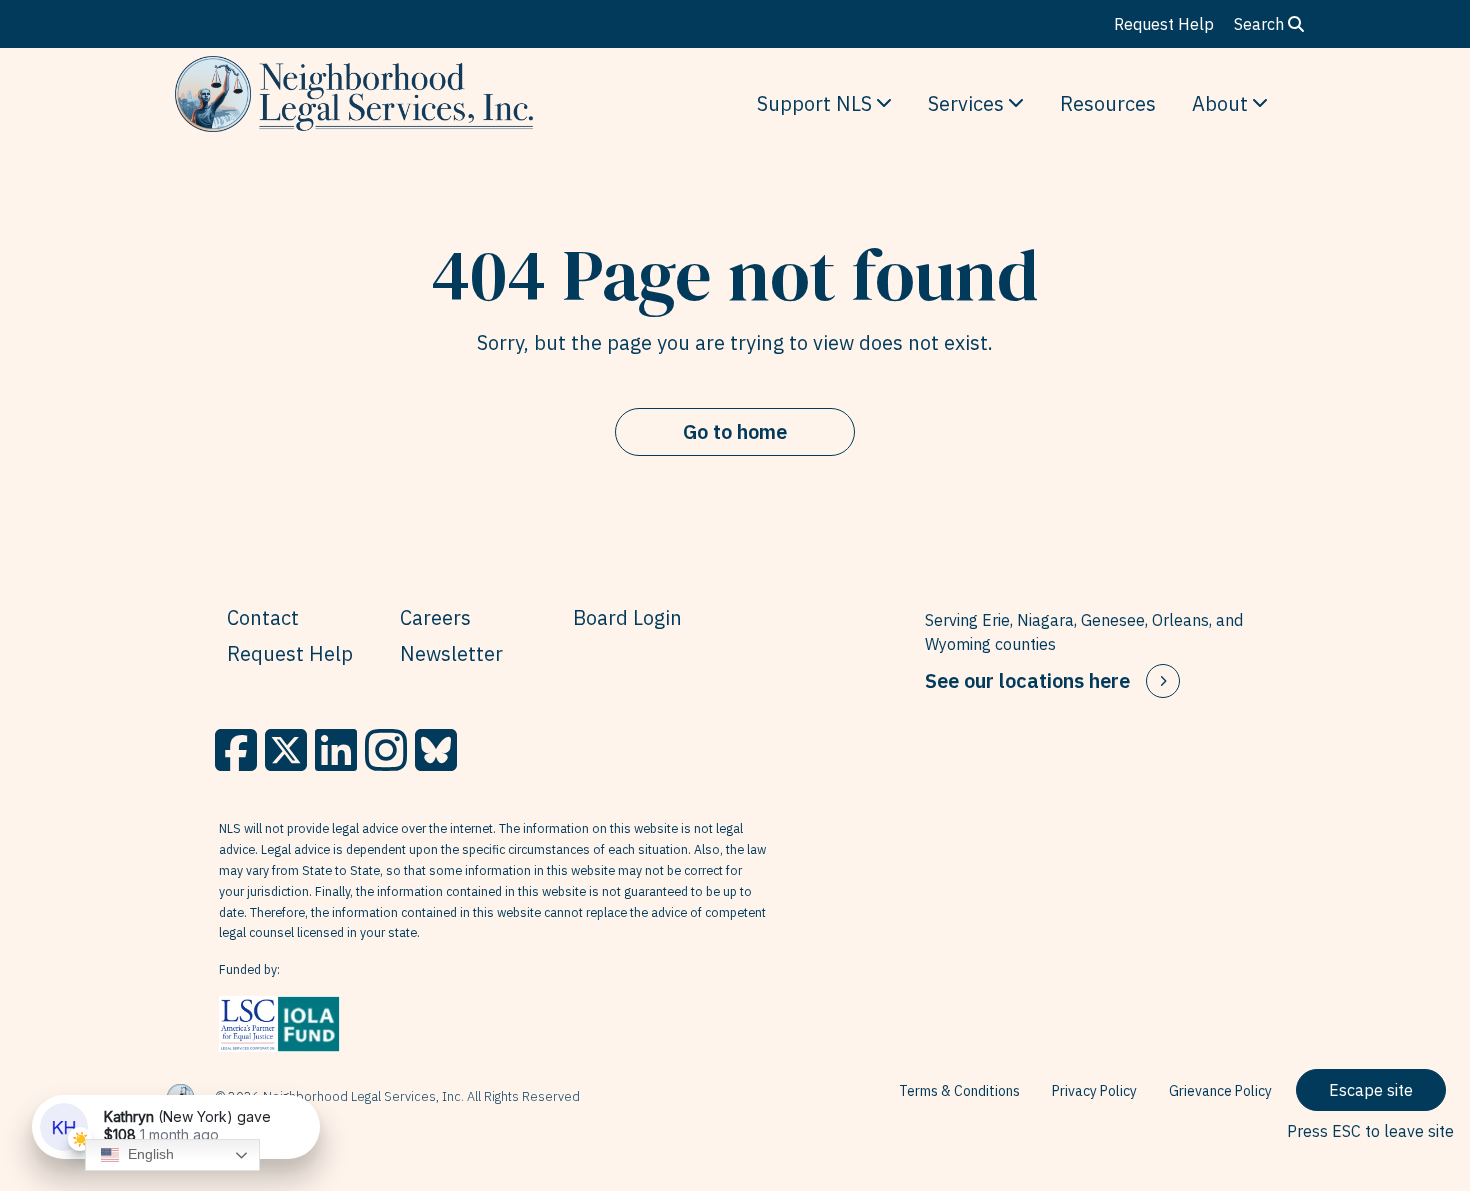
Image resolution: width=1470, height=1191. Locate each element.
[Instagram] (386, 750)
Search (1261, 24)
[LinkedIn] (336, 750)
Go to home (735, 431)
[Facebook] (236, 750)
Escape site (1371, 1090)
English (149, 1154)
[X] (286, 750)
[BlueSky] (436, 750)
